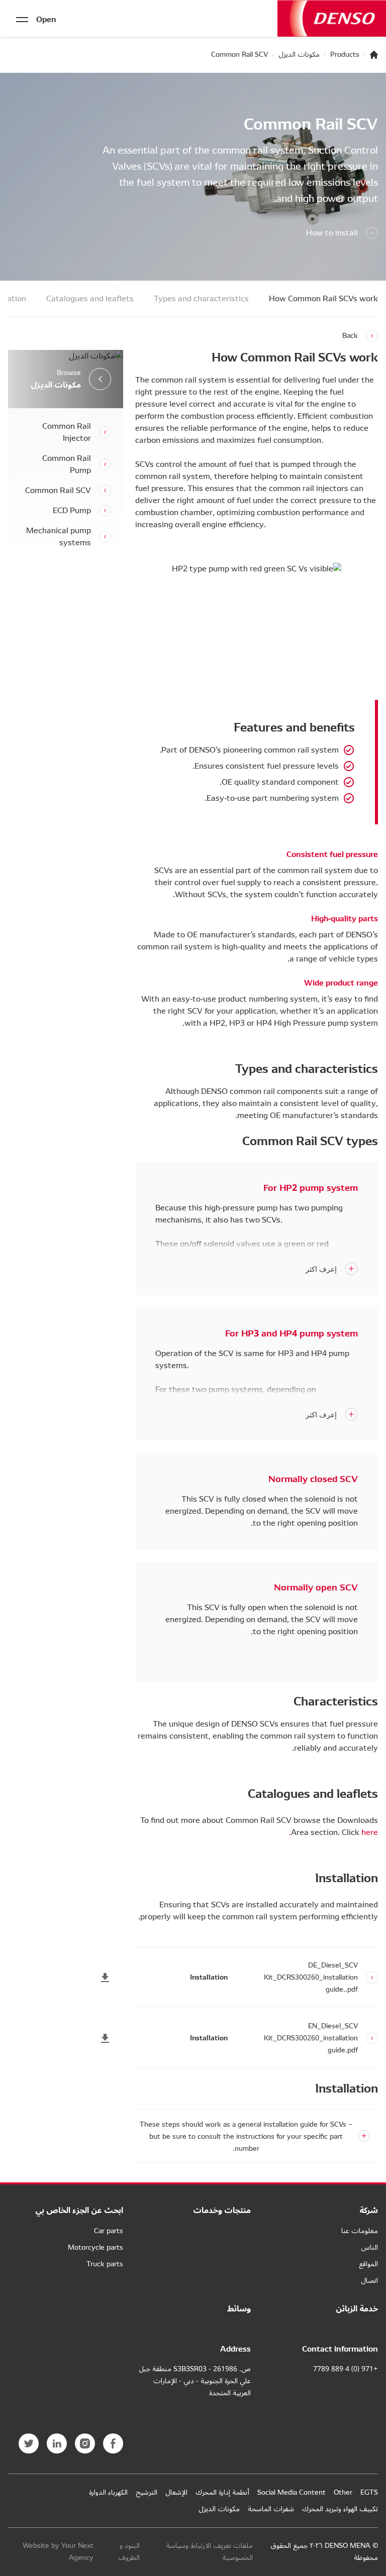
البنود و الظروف (129, 2552)
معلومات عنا (360, 2231)
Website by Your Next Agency (58, 2552)
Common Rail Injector (67, 432)
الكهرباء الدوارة (108, 2492)
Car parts (109, 2231)
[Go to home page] (374, 55)
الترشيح (147, 2492)
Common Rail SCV (58, 490)
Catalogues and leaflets (90, 299)
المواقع (368, 2264)
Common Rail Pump (67, 464)
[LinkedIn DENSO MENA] (57, 2443)
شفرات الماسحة (271, 2509)
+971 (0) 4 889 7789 (346, 2369)
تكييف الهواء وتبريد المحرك (340, 2509)
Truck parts (105, 2264)
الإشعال (176, 2492)
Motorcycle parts (95, 2247)
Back (350, 336)
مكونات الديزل (299, 55)
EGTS (369, 2492)
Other (343, 2492)
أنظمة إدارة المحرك (222, 2492)
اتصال (369, 2281)
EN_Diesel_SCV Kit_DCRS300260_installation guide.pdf (311, 2038)
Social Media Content (292, 2492)
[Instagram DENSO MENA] (85, 2443)
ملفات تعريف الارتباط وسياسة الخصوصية (209, 2552)
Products (345, 55)
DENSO (332, 18)
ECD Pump (72, 511)
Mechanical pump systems (59, 537)
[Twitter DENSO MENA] (29, 2443)
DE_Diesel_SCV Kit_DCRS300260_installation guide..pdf (311, 1978)
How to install (332, 233)
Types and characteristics (201, 299)
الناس (369, 2247)
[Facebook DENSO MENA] (113, 2443)
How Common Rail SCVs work (323, 299)
